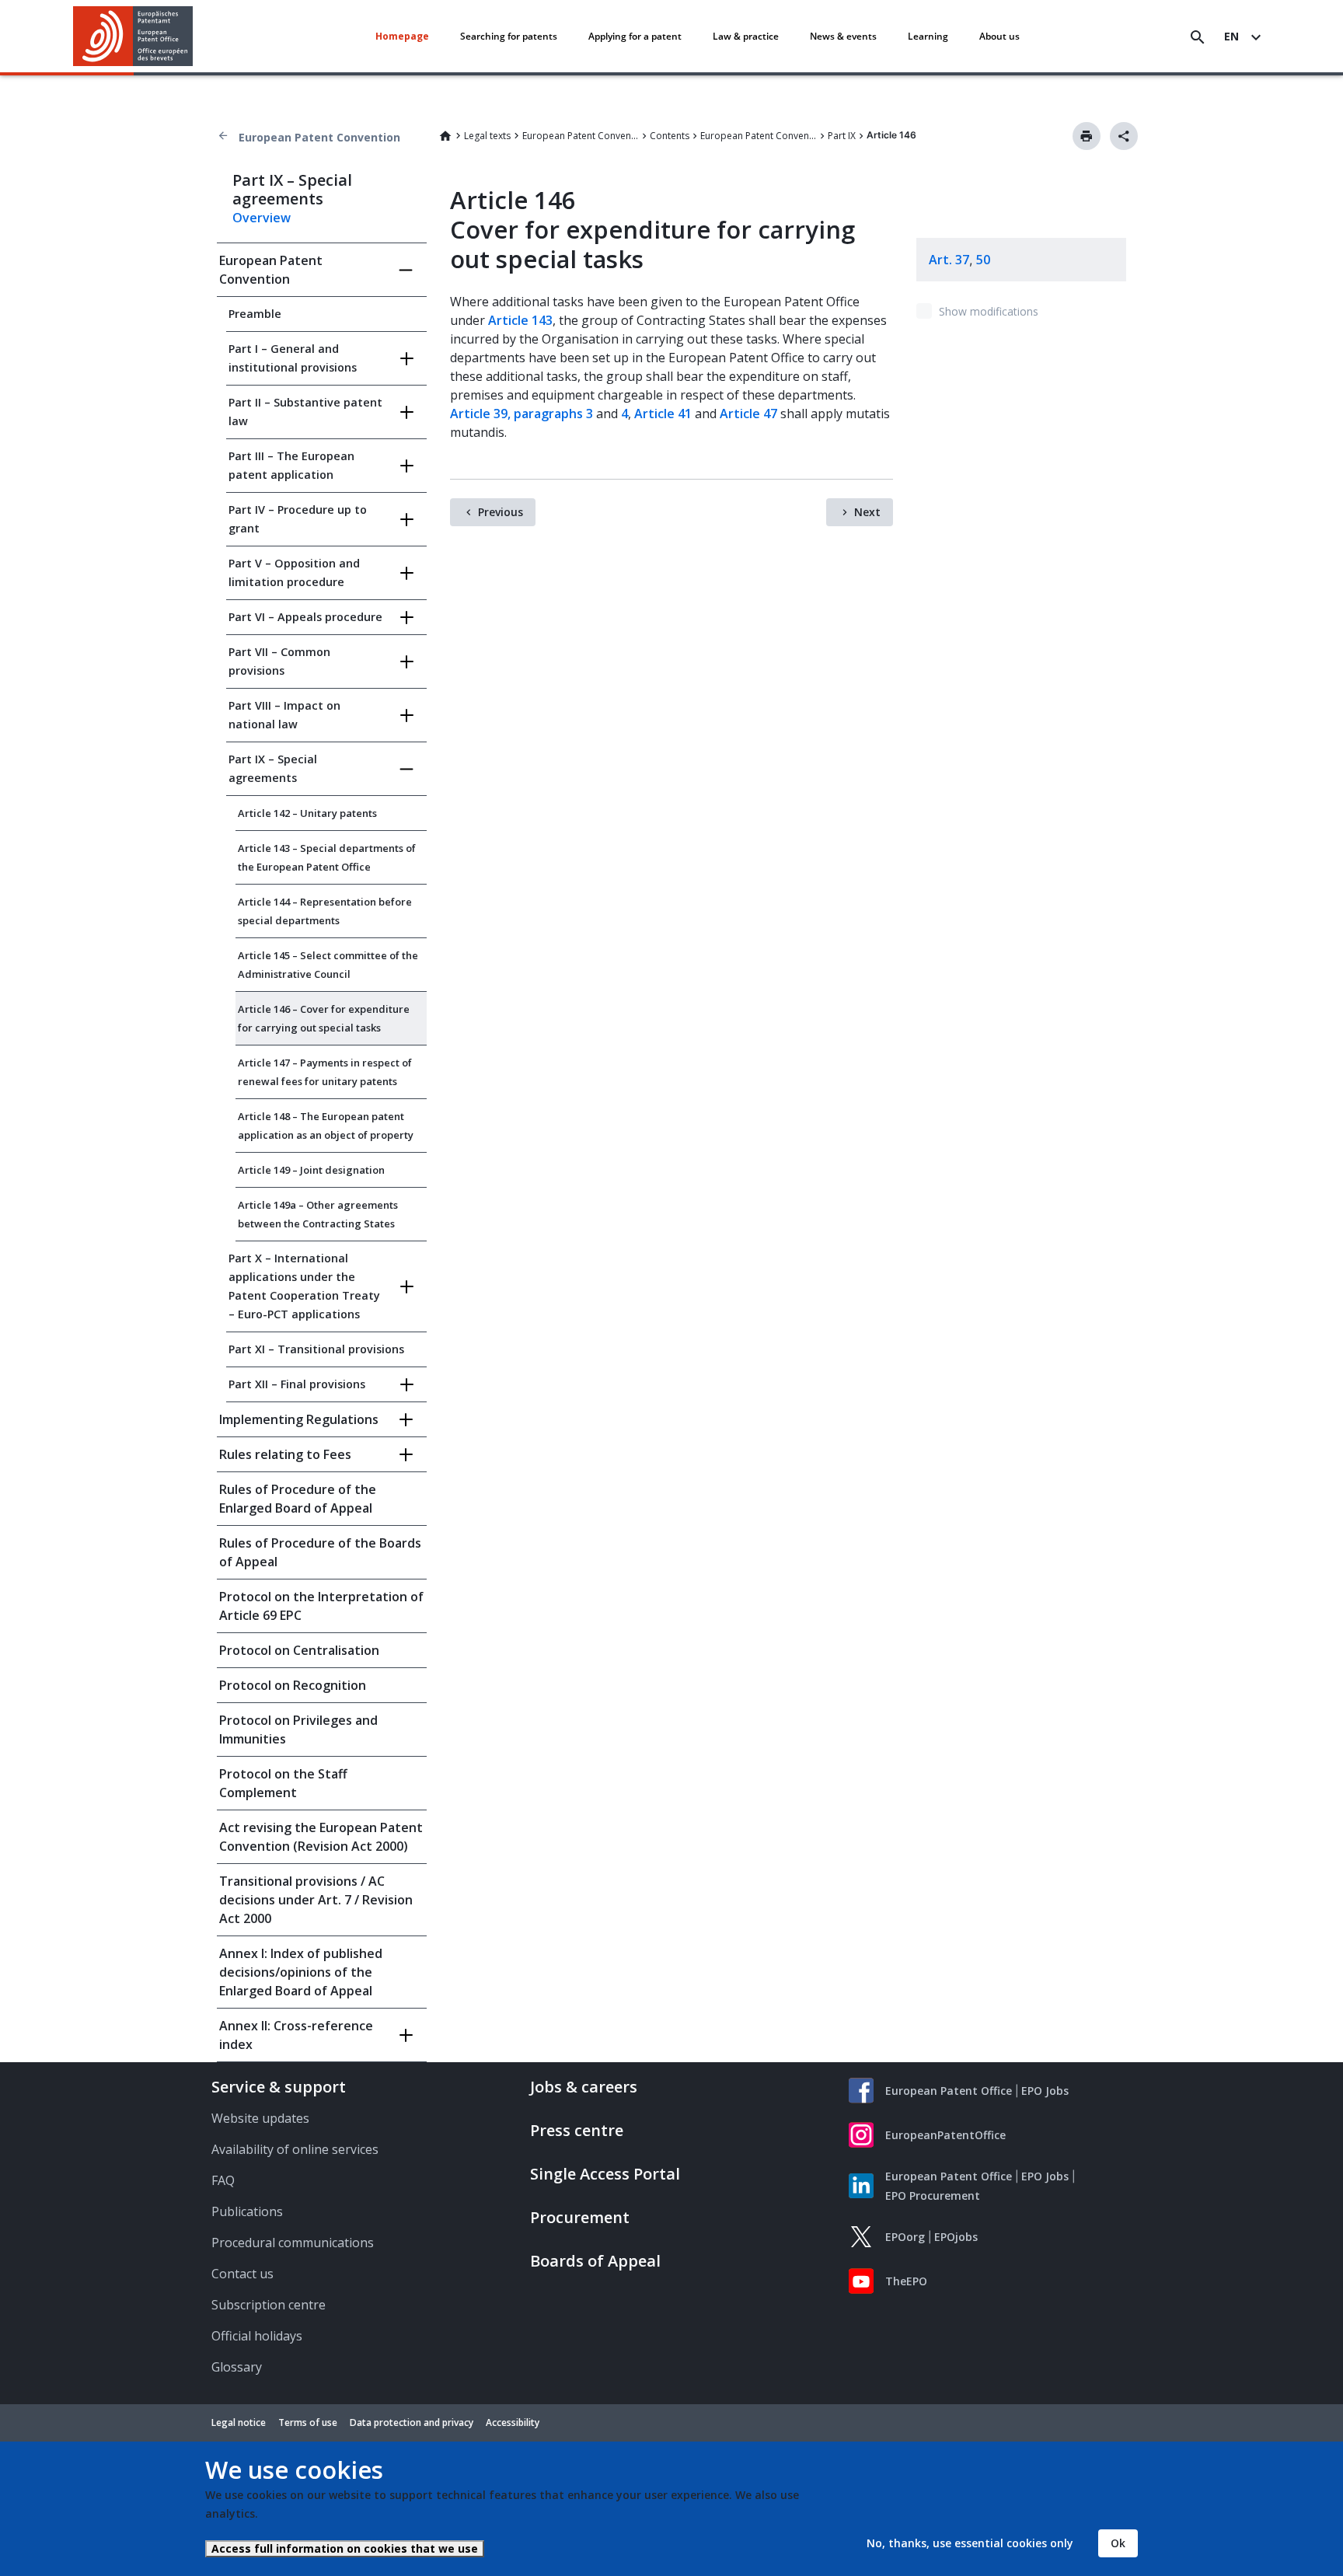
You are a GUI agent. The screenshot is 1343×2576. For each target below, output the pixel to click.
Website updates (260, 2118)
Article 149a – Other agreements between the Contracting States (318, 1214)
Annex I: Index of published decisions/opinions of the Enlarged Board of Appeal (301, 1972)
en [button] (1231, 36)
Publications (247, 2211)
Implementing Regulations (299, 1419)
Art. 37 (949, 260)
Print (1087, 136)
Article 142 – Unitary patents (307, 813)
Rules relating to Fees (285, 1454)
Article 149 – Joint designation (311, 1170)
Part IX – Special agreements (273, 768)
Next (867, 512)
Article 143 (520, 320)
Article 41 (663, 414)
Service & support (279, 2087)
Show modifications (989, 311)
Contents (670, 136)
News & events (843, 36)
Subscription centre (269, 2305)
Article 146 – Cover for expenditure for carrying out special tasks (324, 1018)
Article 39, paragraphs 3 (522, 414)
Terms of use (308, 2422)
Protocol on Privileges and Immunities (298, 1730)
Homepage (402, 36)
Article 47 (748, 414)
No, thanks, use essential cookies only (970, 2543)
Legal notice (239, 2422)
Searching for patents (509, 36)
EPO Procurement (933, 2196)
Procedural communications (293, 2243)
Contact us (242, 2274)
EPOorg (905, 2237)
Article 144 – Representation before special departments (325, 911)
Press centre (577, 2130)
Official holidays (257, 2336)
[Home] (133, 36)
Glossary (237, 2367)
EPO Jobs (1045, 2091)
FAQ (223, 2180)
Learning (928, 36)
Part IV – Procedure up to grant (298, 519)
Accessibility (513, 2422)
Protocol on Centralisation (299, 1650)
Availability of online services (295, 2149)
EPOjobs (956, 2237)
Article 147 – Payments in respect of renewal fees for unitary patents (325, 1072)
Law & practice (746, 36)
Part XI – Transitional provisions (316, 1349)
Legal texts (487, 136)
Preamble (255, 314)
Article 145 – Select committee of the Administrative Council (328, 965)
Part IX (842, 136)
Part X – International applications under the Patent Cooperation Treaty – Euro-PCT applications (304, 1286)
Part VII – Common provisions (279, 661)
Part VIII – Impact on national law (284, 715)
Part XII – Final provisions (297, 1384)
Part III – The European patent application (291, 465)
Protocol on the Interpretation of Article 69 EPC (321, 1606)
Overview (262, 218)
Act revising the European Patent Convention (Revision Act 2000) (321, 1837)
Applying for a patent (635, 36)
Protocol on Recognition (293, 1685)
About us (999, 36)
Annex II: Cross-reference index (296, 2035)
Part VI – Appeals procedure (305, 617)
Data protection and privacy (412, 2422)
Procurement (580, 2217)
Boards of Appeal (595, 2261)
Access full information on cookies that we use (345, 2548)
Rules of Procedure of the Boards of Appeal (320, 1552)
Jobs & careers (584, 2087)
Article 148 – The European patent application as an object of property (326, 1126)
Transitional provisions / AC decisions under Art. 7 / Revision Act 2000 (316, 1900)
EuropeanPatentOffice (945, 2135)
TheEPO (906, 2281)
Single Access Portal (605, 2174)
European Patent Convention (319, 137)
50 (983, 260)
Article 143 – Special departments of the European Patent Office (327, 857)
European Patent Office (949, 2091)
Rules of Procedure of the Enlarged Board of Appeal (298, 1499)
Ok (1118, 2543)
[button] (196, 37)
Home (445, 136)
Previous (501, 512)
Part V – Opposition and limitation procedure (294, 572)
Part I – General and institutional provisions (293, 358)
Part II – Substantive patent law (305, 412)
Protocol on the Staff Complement (283, 1783)
